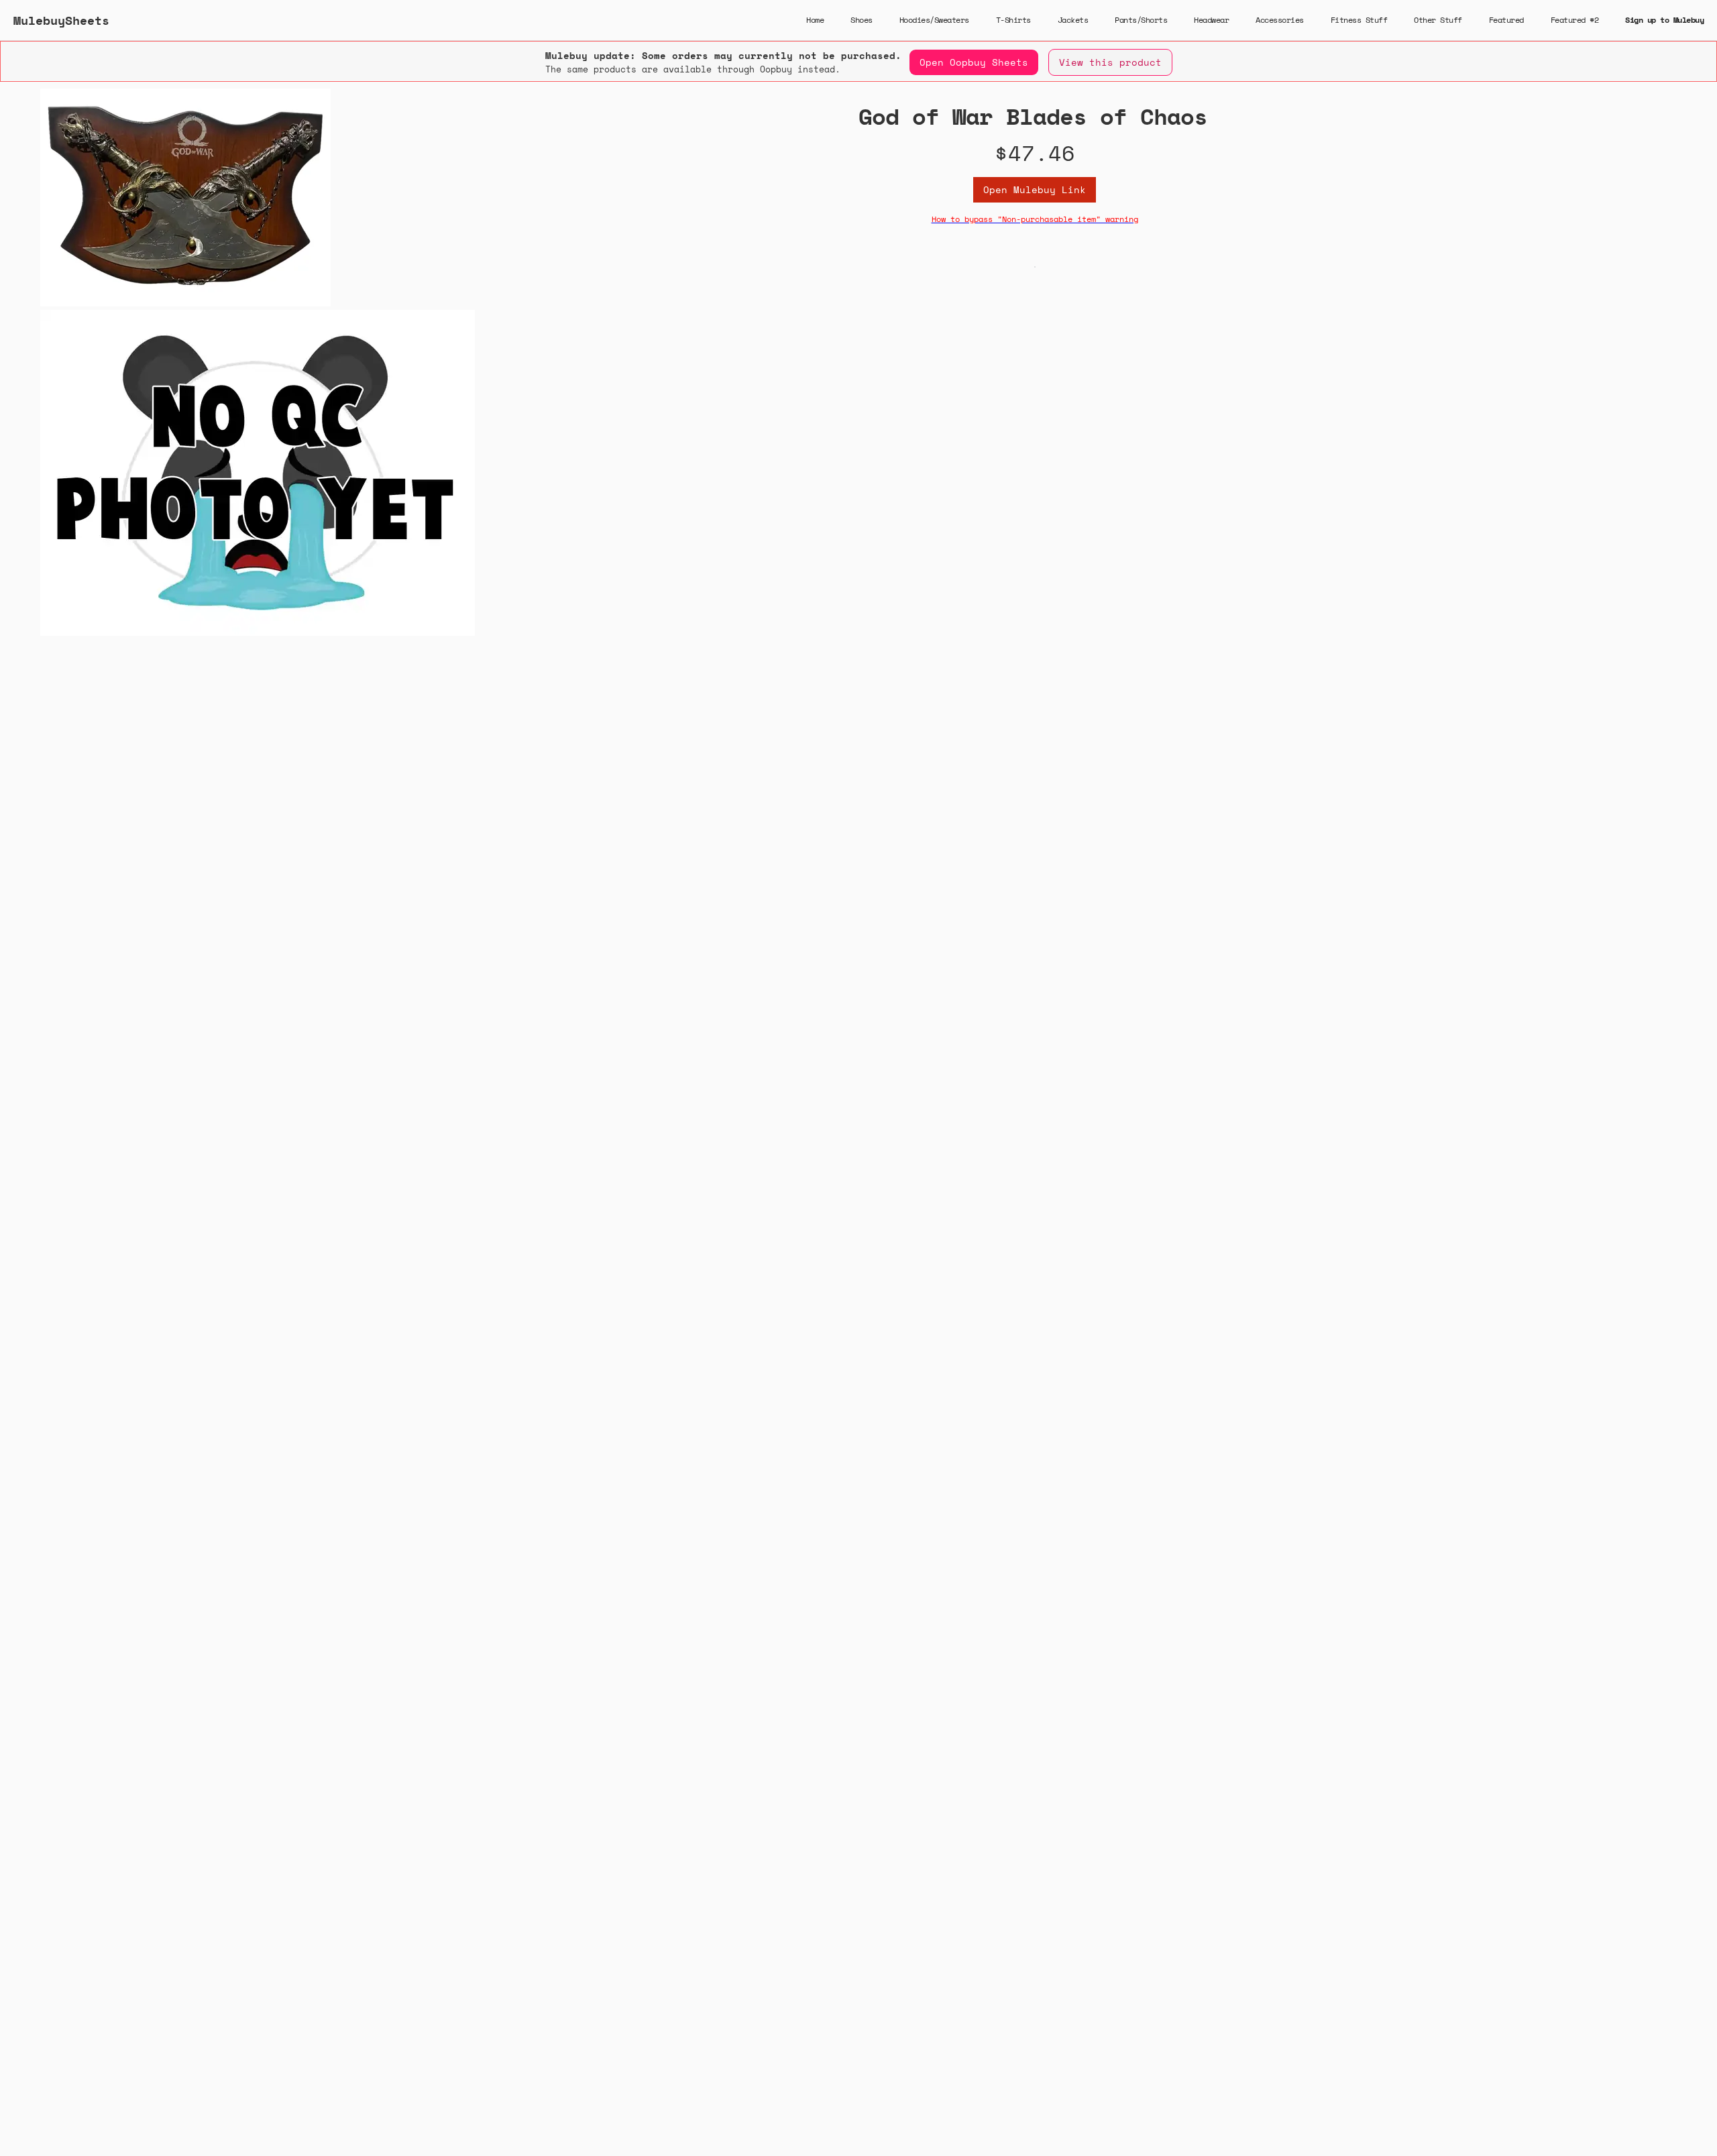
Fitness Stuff (1359, 20)
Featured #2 (1575, 20)
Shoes (862, 20)
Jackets (1073, 20)
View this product (1110, 62)
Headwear (1211, 20)
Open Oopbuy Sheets (974, 62)
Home (815, 20)
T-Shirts (1013, 20)
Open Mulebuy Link (1035, 189)
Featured (1506, 20)
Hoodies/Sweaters (934, 20)
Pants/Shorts (1141, 20)
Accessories (1280, 20)
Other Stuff (1438, 20)
